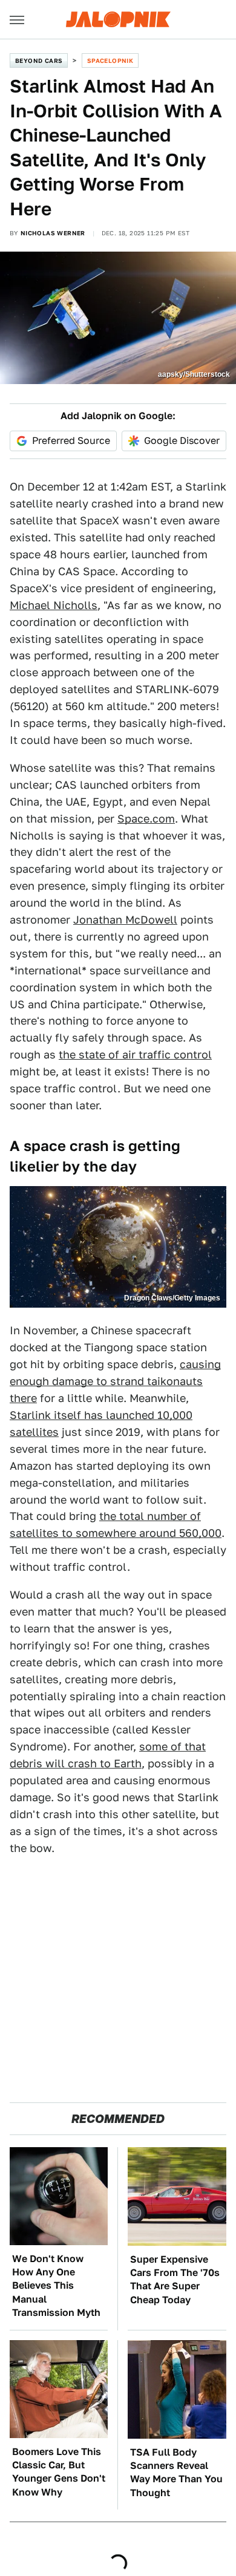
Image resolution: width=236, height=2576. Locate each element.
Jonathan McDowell (125, 920)
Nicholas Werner (53, 233)
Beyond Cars (39, 60)
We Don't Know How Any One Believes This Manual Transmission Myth (56, 2286)
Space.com (146, 819)
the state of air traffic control (135, 1055)
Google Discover (182, 441)
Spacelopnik (110, 60)
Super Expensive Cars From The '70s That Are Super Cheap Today (175, 2280)
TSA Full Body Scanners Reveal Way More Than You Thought (176, 2473)
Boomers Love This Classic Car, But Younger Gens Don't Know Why (59, 2472)
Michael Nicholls (54, 605)
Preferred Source (71, 441)
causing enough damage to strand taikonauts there (115, 1381)
